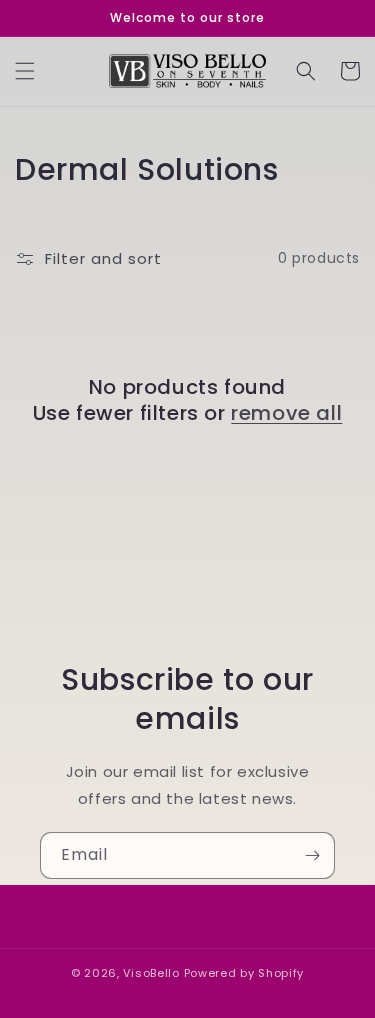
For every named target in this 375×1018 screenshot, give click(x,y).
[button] (25, 71)
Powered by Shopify (244, 973)
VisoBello (151, 973)
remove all (286, 413)
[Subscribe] (312, 855)
